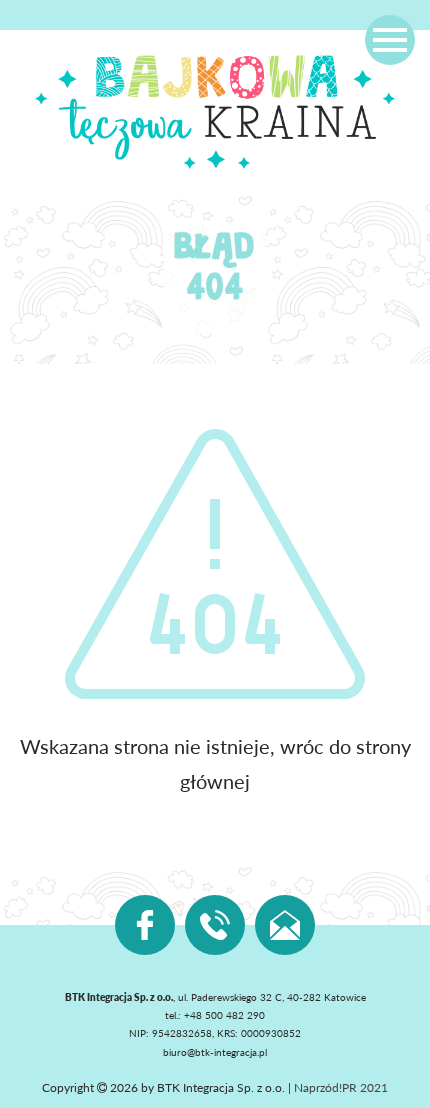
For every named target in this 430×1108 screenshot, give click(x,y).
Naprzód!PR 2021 (341, 1087)
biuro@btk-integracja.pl (215, 1052)
